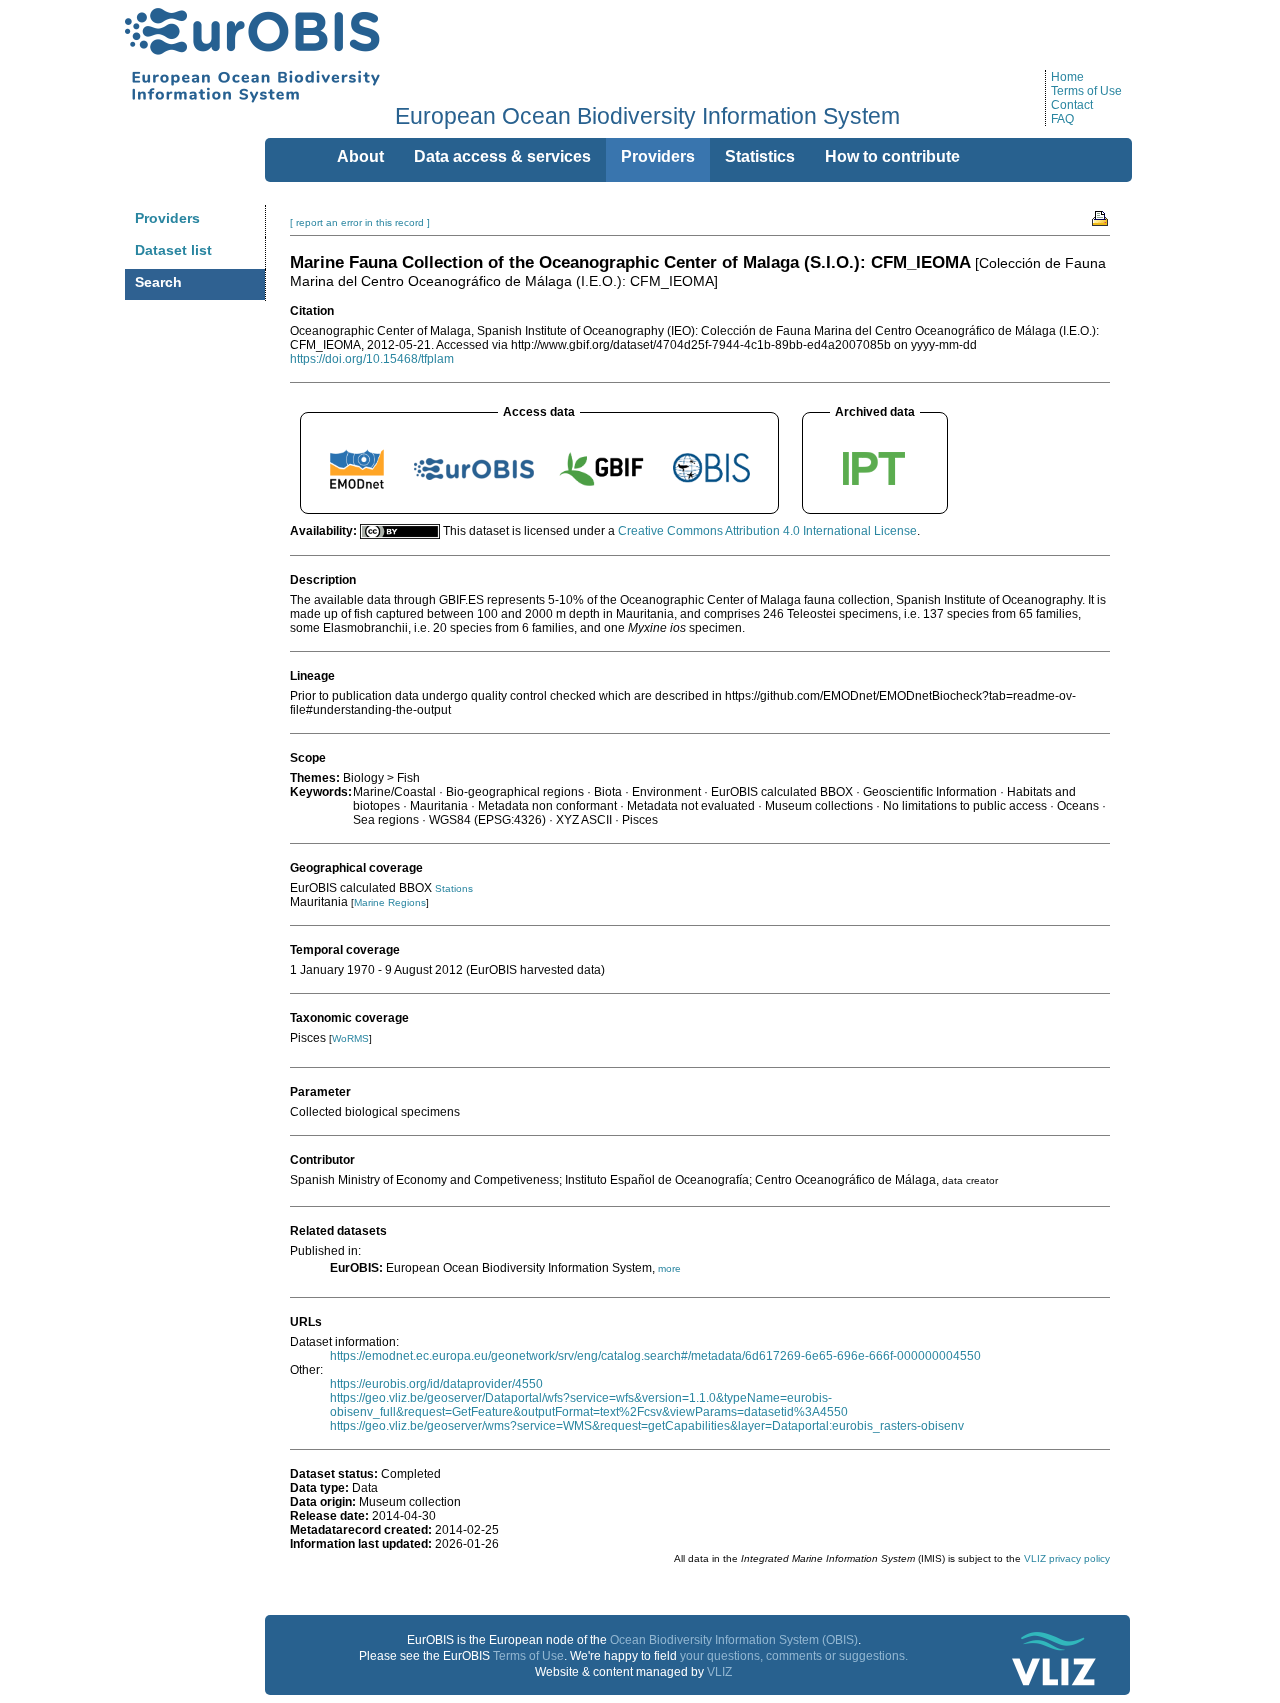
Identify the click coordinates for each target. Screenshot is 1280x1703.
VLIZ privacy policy (1067, 1558)
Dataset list (173, 250)
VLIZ (719, 1672)
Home (1067, 77)
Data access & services (502, 156)
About (360, 156)
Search (158, 282)
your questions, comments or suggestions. (794, 1656)
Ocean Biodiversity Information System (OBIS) (734, 1640)
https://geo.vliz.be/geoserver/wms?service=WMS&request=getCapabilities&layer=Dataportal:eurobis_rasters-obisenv (647, 1426)
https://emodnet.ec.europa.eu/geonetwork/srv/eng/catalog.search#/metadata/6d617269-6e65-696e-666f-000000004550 (655, 1356)
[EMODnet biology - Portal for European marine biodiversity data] (357, 490)
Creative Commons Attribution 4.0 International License (767, 531)
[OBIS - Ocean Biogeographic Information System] (712, 490)
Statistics (760, 156)
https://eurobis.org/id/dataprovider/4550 (436, 1384)
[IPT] (874, 490)
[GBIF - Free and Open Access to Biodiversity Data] (601, 490)
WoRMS (350, 1038)
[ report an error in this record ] (360, 222)
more (669, 1268)
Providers (167, 218)
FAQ (1062, 119)
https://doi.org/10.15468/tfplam (372, 359)
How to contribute (892, 156)
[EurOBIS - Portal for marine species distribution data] (474, 490)
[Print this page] (1101, 217)
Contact (1072, 105)
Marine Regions (390, 902)
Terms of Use (1086, 91)
